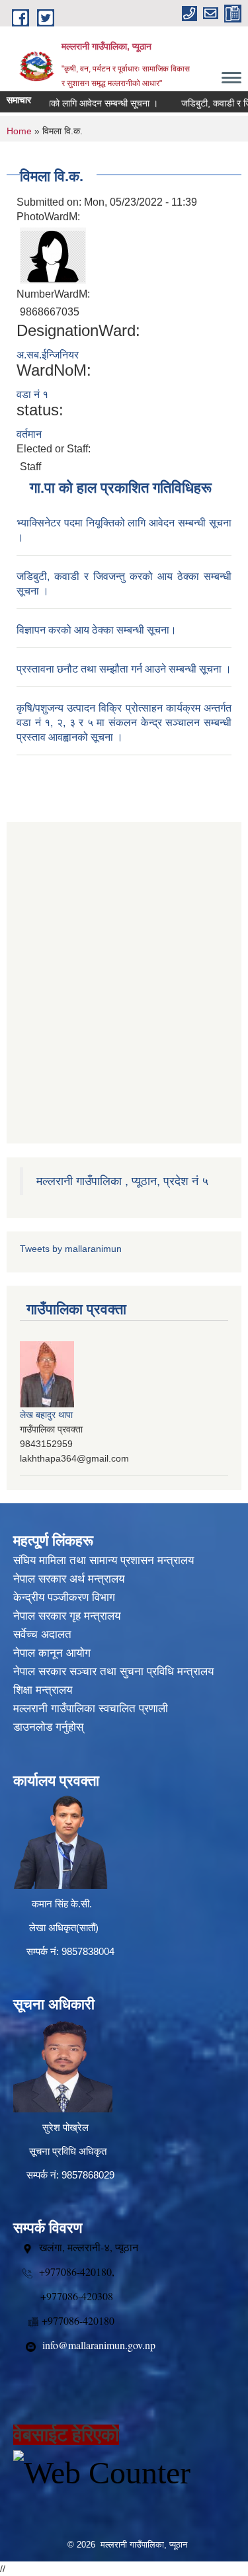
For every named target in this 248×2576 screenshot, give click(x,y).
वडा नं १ (32, 395)
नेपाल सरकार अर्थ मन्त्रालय (69, 1579)
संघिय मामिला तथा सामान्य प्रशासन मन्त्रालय (103, 1560)
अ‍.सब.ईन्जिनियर (48, 355)
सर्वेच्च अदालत (42, 1635)
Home (19, 131)
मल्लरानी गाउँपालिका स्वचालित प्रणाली (91, 1709)
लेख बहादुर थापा (46, 1415)
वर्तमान (29, 434)
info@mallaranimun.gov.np (99, 2345)
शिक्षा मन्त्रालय (43, 1690)
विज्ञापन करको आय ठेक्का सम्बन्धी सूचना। (97, 630)
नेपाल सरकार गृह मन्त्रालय (67, 1616)
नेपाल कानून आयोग (52, 1653)
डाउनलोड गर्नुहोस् (48, 1727)
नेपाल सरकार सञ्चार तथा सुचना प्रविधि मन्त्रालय (113, 1672)
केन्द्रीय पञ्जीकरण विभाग (64, 1598)
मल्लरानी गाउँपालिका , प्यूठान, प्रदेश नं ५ (122, 1181)
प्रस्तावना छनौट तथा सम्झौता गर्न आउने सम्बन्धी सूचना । (124, 669)
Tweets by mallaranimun (71, 1249)
